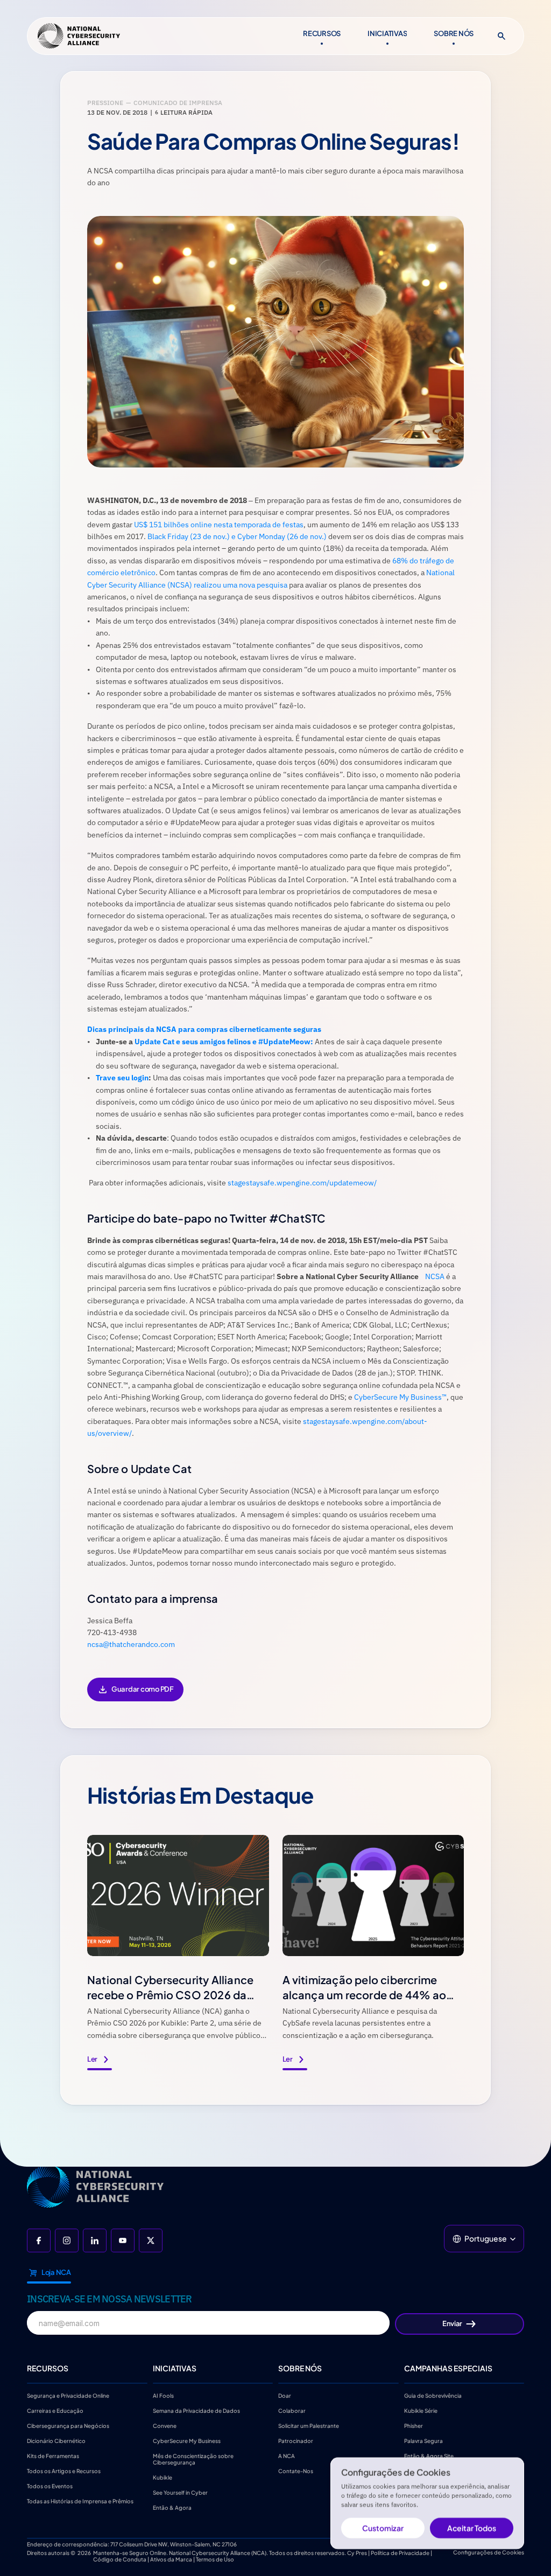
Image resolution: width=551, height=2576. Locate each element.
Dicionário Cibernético (56, 2441)
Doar (285, 2396)
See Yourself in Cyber (180, 2493)
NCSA (435, 1276)
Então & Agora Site (429, 2456)
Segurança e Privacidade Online (68, 2396)
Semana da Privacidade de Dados (196, 2411)
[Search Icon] (501, 36)
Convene (165, 2426)
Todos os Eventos (50, 2486)
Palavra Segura (423, 2441)
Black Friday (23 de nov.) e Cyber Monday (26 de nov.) (237, 536)
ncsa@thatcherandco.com (131, 1644)
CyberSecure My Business (187, 2441)
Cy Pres (357, 2553)
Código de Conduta (120, 2559)
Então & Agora (172, 2508)
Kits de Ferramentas (53, 2456)
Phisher (414, 2426)
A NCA (287, 2456)
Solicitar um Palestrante (309, 2426)
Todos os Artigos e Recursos (64, 2471)
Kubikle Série (421, 2411)
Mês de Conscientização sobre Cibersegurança (194, 2459)
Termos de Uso (215, 2559)
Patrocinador (296, 2441)
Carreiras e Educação (56, 2411)
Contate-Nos (296, 2471)
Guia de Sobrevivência (433, 2396)
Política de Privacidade (400, 2553)
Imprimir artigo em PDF (135, 1697)
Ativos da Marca (171, 2559)
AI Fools (163, 2396)
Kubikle (163, 2477)
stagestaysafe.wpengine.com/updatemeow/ (302, 1183)
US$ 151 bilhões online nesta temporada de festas (219, 525)
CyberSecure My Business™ (400, 1397)
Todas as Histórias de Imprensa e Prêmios (80, 2501)
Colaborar (292, 2411)
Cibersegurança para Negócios (68, 2426)
